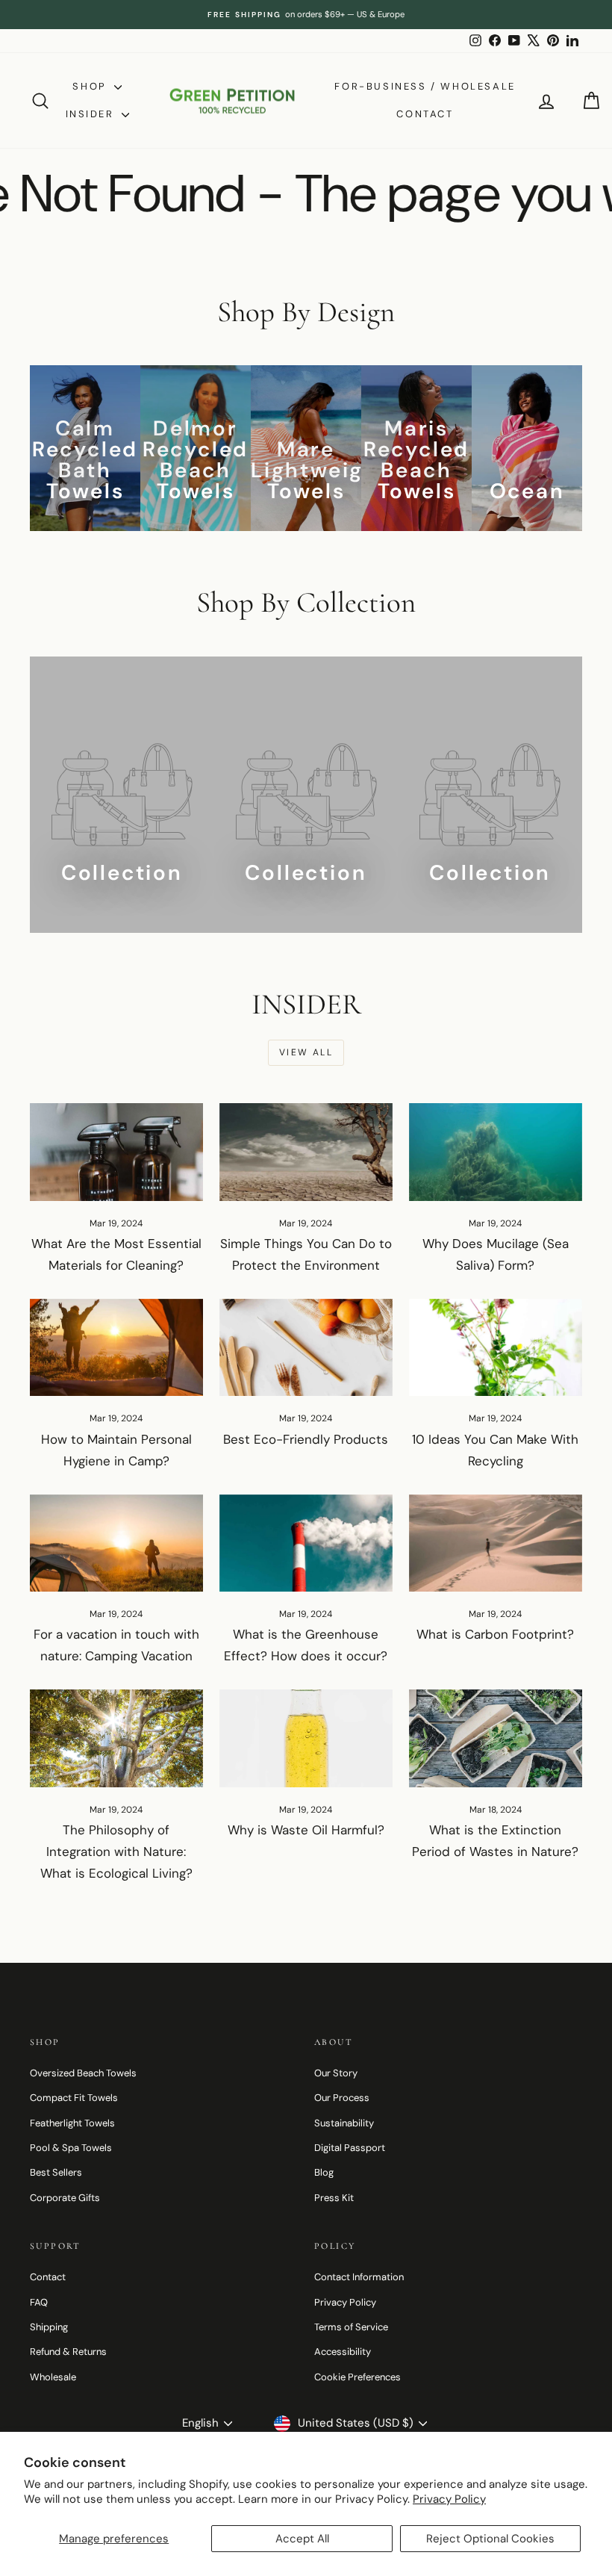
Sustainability (344, 2123)
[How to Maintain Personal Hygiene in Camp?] (116, 1347)
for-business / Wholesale (425, 86)
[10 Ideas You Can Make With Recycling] (496, 1347)
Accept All (302, 2539)
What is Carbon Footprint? (495, 1634)
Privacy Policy (449, 2499)
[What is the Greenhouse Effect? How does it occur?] (306, 1543)
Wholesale (53, 2377)
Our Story (336, 2073)
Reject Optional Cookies (490, 2539)
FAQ (39, 2302)
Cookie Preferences (357, 2377)
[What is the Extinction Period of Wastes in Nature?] (496, 1738)
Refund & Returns (68, 2352)
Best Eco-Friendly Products (306, 1439)
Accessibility (343, 2352)
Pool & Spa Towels (71, 2148)
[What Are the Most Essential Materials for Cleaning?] (116, 1152)
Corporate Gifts (65, 2198)
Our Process (342, 2098)
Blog (324, 2172)
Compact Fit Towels (74, 2098)
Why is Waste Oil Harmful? (306, 1830)
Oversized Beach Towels (83, 2073)
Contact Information (359, 2277)
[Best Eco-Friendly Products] (306, 1347)
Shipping (49, 2327)
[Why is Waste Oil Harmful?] (306, 1738)
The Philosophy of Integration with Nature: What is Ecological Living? (116, 1852)
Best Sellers (56, 2172)
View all (306, 1052)
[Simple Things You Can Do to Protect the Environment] (306, 1152)
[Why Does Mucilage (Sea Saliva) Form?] (496, 1152)
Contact (425, 114)
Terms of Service (351, 2327)
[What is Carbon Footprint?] (496, 1543)
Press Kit (334, 2198)
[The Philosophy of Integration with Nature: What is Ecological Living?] (116, 1738)
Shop (91, 86)
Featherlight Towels (72, 2123)
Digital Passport (350, 2148)
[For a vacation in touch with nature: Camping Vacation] (116, 1543)
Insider (92, 114)
